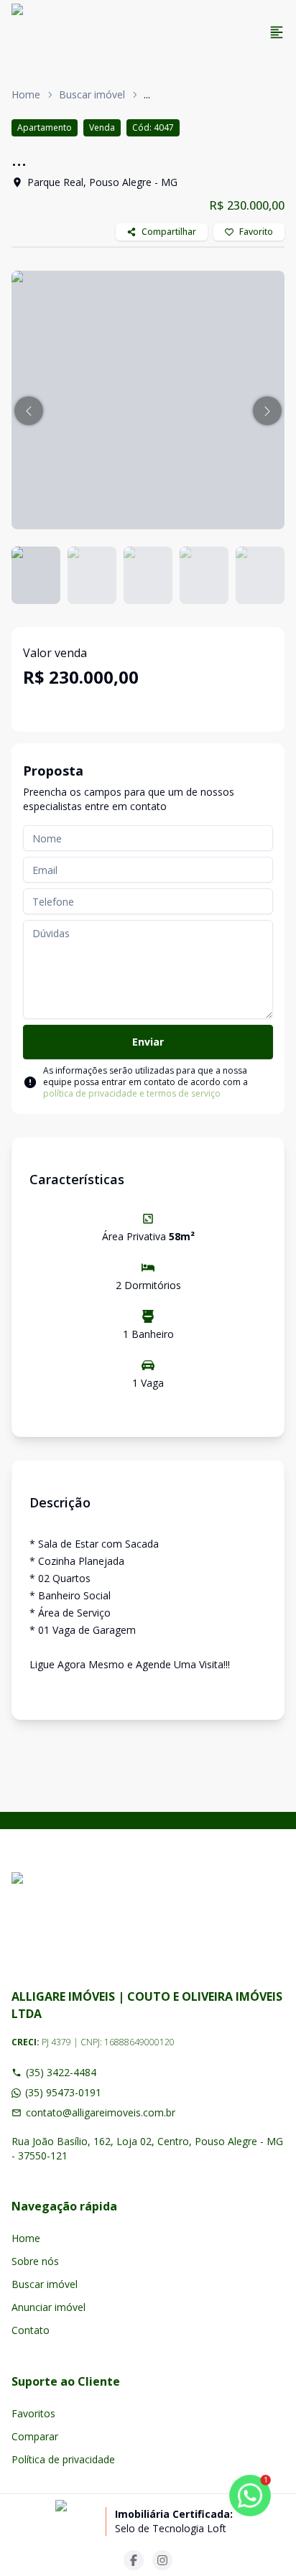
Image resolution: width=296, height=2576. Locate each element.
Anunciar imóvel (48, 2307)
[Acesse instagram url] (162, 2560)
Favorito (256, 232)
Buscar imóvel (92, 94)
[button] (29, 411)
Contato (31, 2330)
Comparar (35, 2436)
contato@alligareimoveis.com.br (101, 2112)
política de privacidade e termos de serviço (132, 1093)
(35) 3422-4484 (61, 2072)
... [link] (147, 94)
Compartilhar (169, 232)
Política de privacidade (63, 2459)
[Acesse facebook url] (134, 2560)
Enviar (148, 1042)
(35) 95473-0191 (63, 2092)
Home (26, 94)
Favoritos (33, 2413)
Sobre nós (35, 2261)
